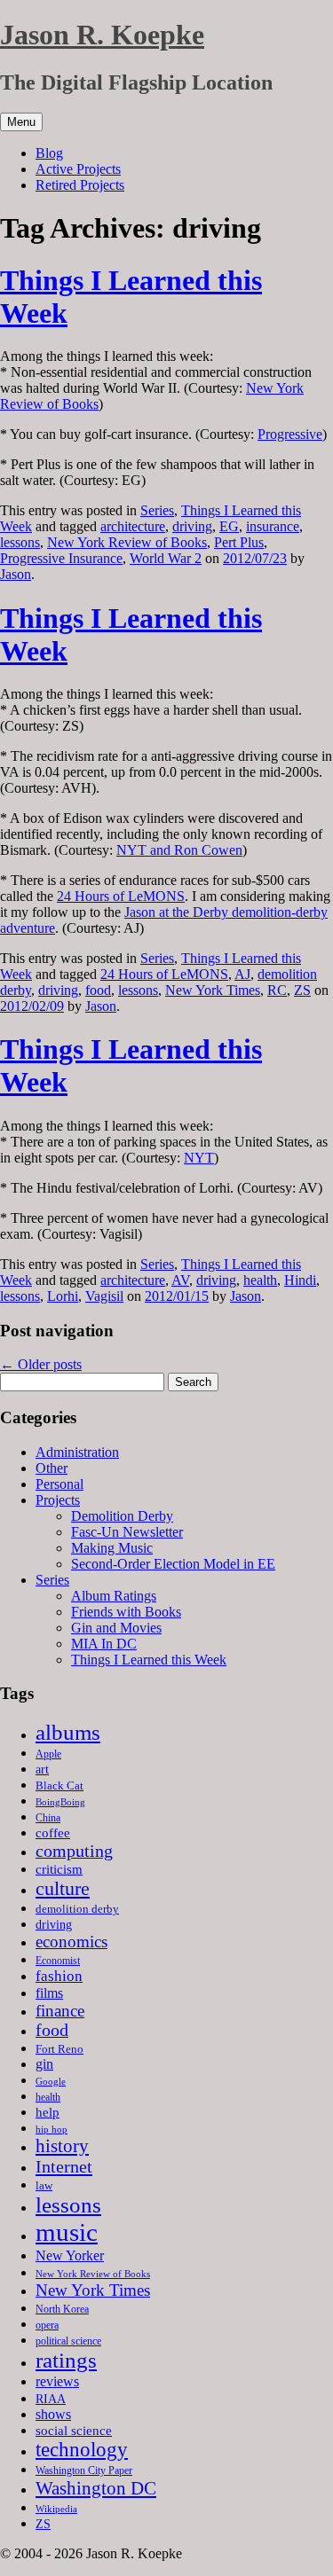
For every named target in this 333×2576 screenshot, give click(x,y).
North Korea (62, 2309)
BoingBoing (60, 1802)
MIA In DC (104, 1644)
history (62, 2146)
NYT (199, 1158)
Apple (48, 1754)
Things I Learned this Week (149, 1660)
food (98, 990)
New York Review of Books (127, 542)
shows (53, 2414)
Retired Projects (80, 185)
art (42, 1770)
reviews (57, 2381)
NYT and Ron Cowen (179, 850)
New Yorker (70, 2255)
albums (68, 1732)
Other (52, 1468)
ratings (66, 2360)
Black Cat (59, 1785)
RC (277, 990)
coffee (53, 1832)
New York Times (213, 990)
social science (74, 2430)
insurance (273, 526)
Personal (59, 1484)
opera (47, 2325)
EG (229, 526)
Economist (58, 1961)
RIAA (51, 2399)
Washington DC (96, 2488)
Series (157, 510)
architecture (133, 526)
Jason (16, 574)
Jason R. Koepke (102, 35)
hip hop (52, 2129)
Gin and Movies (116, 1628)
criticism (59, 1869)
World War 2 (166, 558)
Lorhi (63, 1296)
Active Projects (78, 169)
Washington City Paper (84, 2470)
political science (68, 2341)
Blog (49, 153)
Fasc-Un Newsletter (127, 1532)
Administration (77, 1452)
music (67, 2232)
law (44, 2185)
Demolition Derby (122, 1516)
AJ (242, 974)
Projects (58, 1500)
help (48, 2112)
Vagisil (104, 1296)
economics (71, 1942)
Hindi (300, 1280)
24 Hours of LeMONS (121, 896)
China (48, 1818)
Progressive (290, 434)
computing (74, 1851)
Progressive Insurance (61, 558)
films (49, 1993)
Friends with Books (126, 1612)
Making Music (112, 1548)
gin (44, 2064)
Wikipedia (56, 2509)
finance (60, 2011)
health (260, 1280)
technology (82, 2450)
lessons (20, 542)
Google (51, 2082)
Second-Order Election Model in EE (173, 1564)
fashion (59, 1976)
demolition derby (77, 1909)
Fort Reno (59, 2049)
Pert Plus (239, 542)
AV (180, 1280)
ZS (302, 990)
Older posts (41, 1364)
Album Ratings (114, 1596)
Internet (64, 2166)
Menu (21, 122)
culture (63, 1888)
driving (192, 526)
